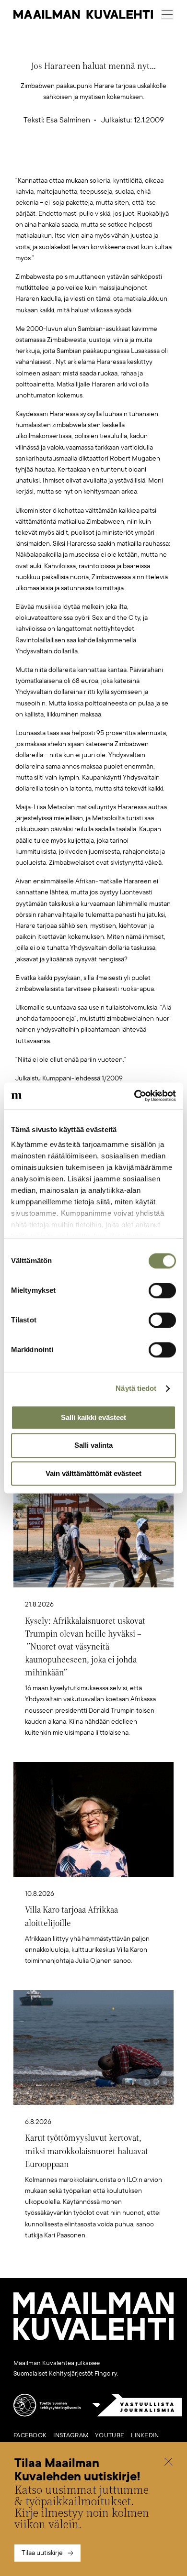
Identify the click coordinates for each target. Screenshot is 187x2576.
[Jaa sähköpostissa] (139, 160)
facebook (30, 2435)
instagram (71, 2435)
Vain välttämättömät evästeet (93, 1473)
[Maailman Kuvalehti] (93, 2338)
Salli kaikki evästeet (93, 1417)
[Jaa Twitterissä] (48, 160)
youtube (110, 2435)
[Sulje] (168, 2463)
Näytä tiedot (136, 1388)
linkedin (145, 2435)
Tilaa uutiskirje (42, 2553)
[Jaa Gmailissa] (79, 160)
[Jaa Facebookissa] (109, 160)
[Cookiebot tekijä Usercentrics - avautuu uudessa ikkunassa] (134, 1096)
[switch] (162, 1290)
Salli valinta (93, 1446)
